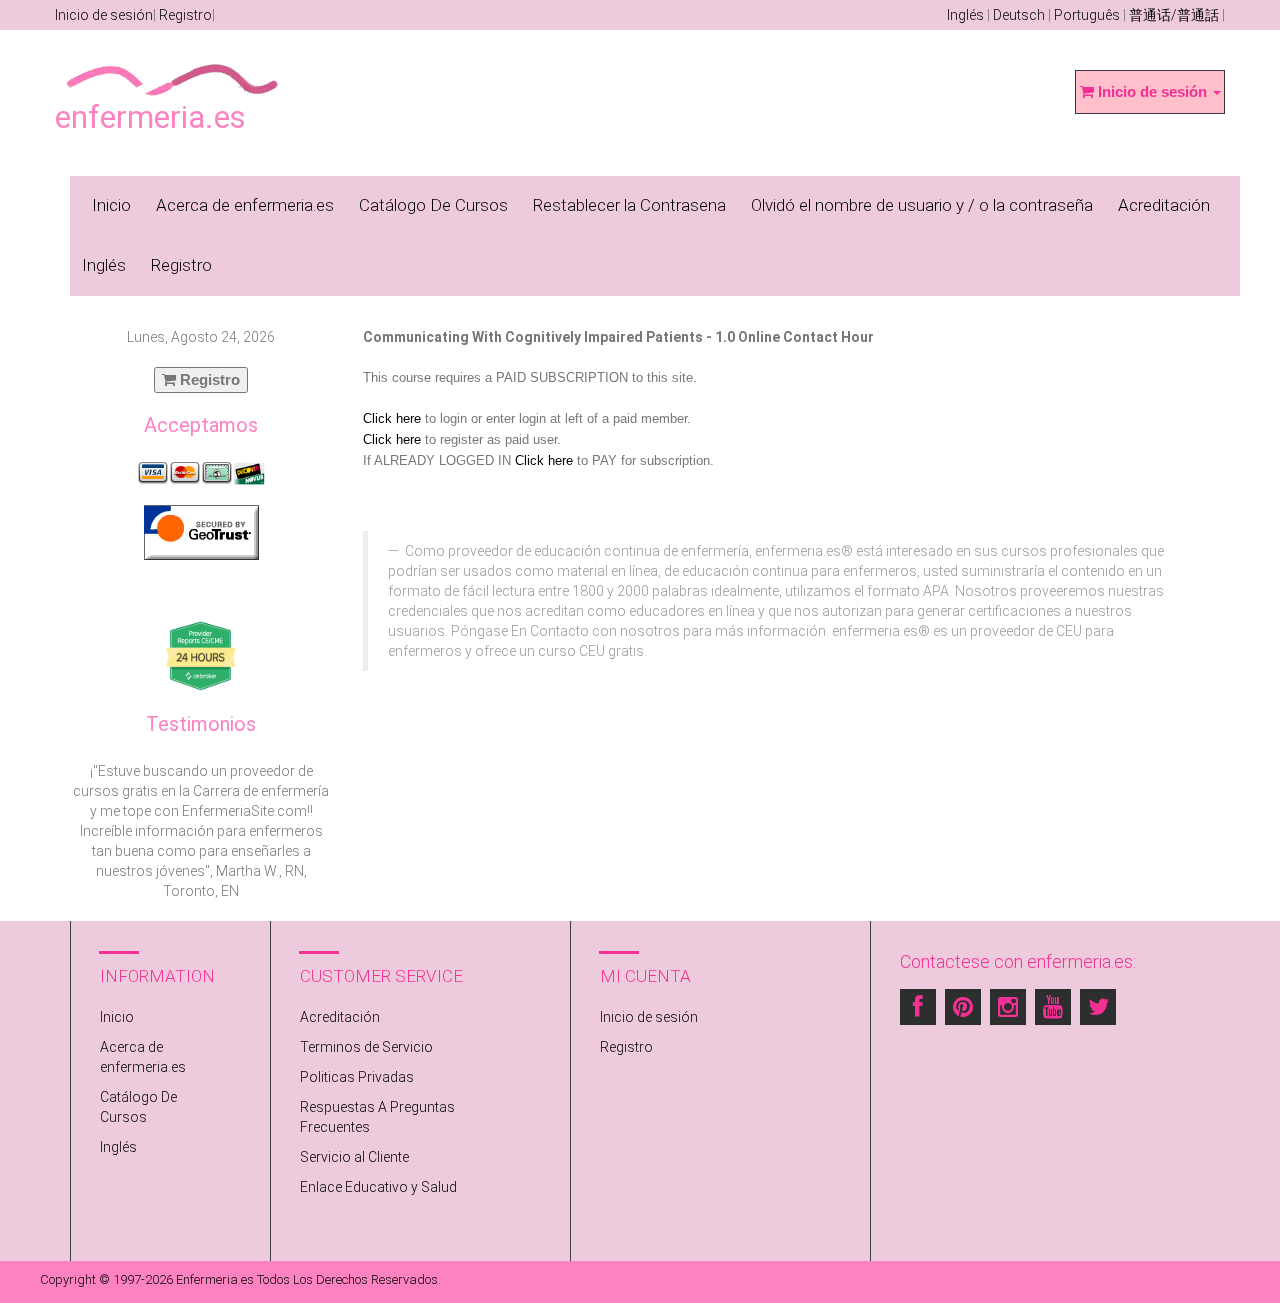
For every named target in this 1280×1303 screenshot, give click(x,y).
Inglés (965, 15)
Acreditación (1164, 205)
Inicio (111, 205)
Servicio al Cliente (354, 1157)
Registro (185, 15)
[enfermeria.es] (173, 66)
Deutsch (1019, 15)
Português (1087, 15)
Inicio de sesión (104, 15)
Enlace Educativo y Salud (378, 1187)
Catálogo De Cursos (433, 205)
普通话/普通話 (1174, 15)
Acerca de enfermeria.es (245, 205)
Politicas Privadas (357, 1077)
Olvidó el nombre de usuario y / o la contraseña (922, 205)
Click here (392, 418)
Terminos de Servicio (366, 1047)
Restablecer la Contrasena (629, 205)
